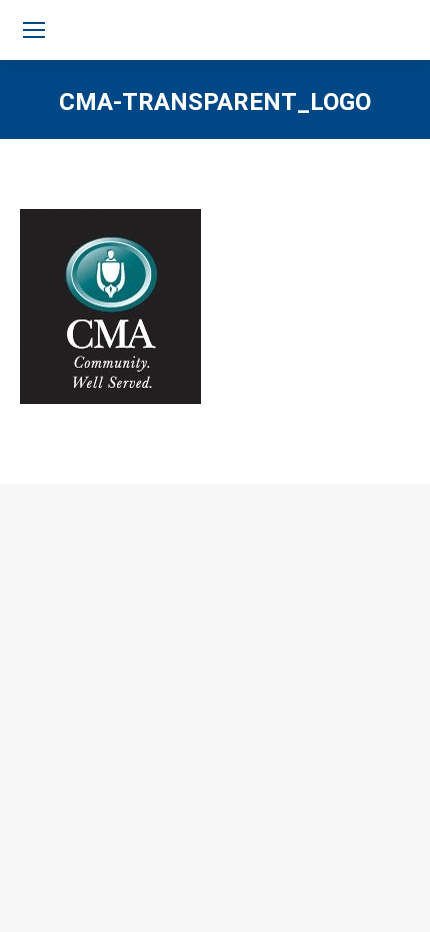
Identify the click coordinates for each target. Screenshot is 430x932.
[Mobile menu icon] (34, 30)
